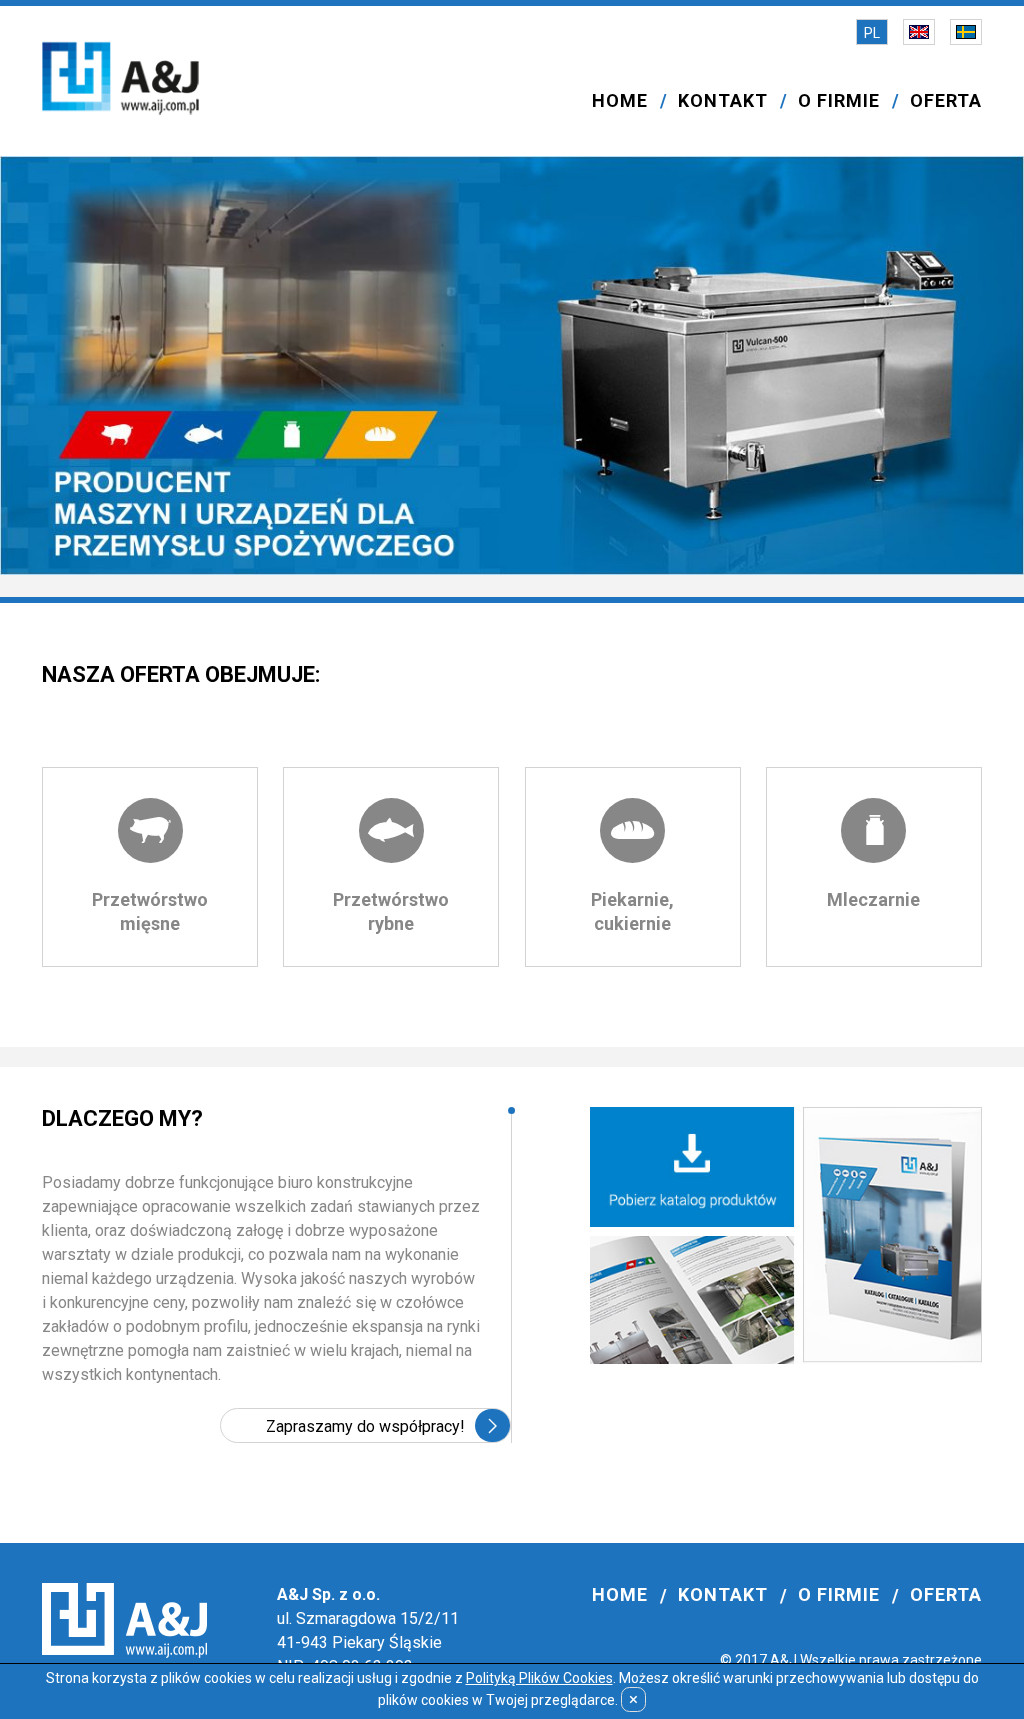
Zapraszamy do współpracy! (365, 1426)
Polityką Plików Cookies (539, 1678)
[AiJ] (120, 80)
